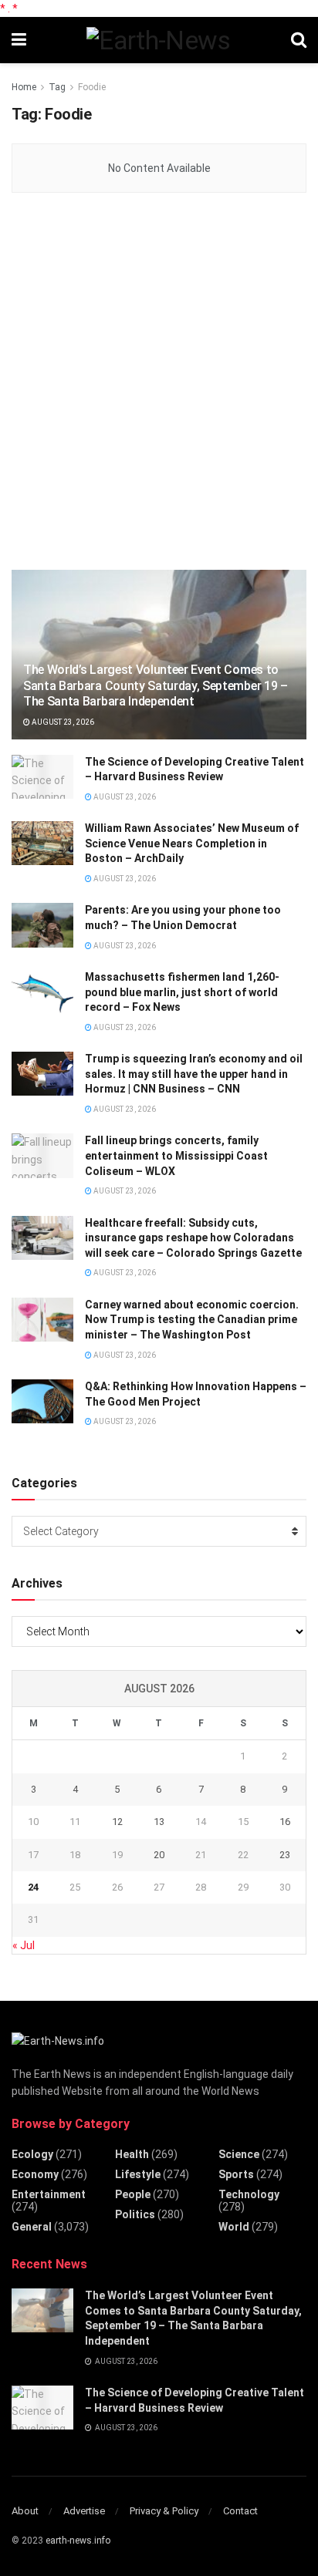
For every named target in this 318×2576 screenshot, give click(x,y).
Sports (236, 2174)
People (133, 2194)
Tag (57, 87)
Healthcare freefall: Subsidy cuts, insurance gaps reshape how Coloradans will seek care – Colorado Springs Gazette (193, 1238)
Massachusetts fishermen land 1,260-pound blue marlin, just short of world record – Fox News (182, 992)
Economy (35, 2174)
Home (24, 87)
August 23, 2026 (62, 722)
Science (239, 2154)
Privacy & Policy (164, 2511)
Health (132, 2154)
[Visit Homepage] (158, 40)
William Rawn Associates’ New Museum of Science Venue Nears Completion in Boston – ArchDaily (192, 843)
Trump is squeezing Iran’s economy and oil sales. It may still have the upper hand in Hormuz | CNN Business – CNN (194, 1074)
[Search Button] (299, 40)
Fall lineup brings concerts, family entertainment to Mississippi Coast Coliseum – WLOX (176, 1155)
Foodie (92, 87)
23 (285, 1855)
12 (117, 1822)
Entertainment (49, 2194)
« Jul (24, 1945)
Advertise (84, 2511)
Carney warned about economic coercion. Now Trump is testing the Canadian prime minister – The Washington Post (192, 1320)
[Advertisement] (159, 382)
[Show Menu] (19, 40)
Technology (249, 2194)
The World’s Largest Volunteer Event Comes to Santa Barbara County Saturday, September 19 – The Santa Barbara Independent (156, 686)
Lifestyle (138, 2174)
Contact (240, 2511)
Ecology (32, 2154)
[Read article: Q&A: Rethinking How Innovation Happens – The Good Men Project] (42, 1401)
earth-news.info (78, 2541)
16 (285, 1822)
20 (159, 1855)
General (32, 2227)
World (234, 2227)
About (25, 2511)
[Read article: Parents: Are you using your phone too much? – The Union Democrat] (42, 925)
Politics (135, 2214)
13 (159, 1822)
